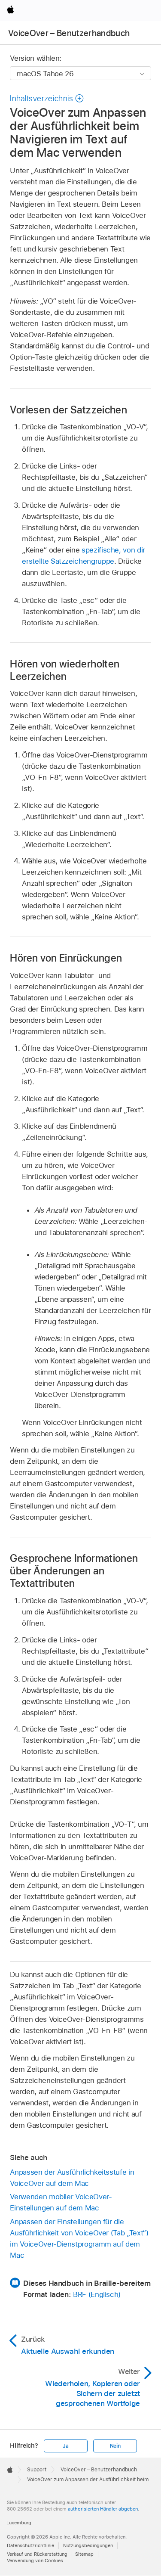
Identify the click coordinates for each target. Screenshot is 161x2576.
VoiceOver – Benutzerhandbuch (69, 33)
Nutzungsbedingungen (88, 2545)
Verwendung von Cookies (35, 2560)
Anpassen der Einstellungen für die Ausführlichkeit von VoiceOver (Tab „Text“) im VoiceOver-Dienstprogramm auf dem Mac (79, 2238)
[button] (47, 98)
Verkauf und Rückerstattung (37, 2554)
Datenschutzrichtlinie (30, 2545)
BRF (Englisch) (97, 2294)
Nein (115, 2446)
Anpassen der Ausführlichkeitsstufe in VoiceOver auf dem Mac (72, 2178)
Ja (66, 2446)
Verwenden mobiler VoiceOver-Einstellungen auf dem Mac (61, 2202)
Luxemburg (19, 2523)
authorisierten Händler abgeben (103, 2509)
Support (37, 2470)
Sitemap (84, 2554)
